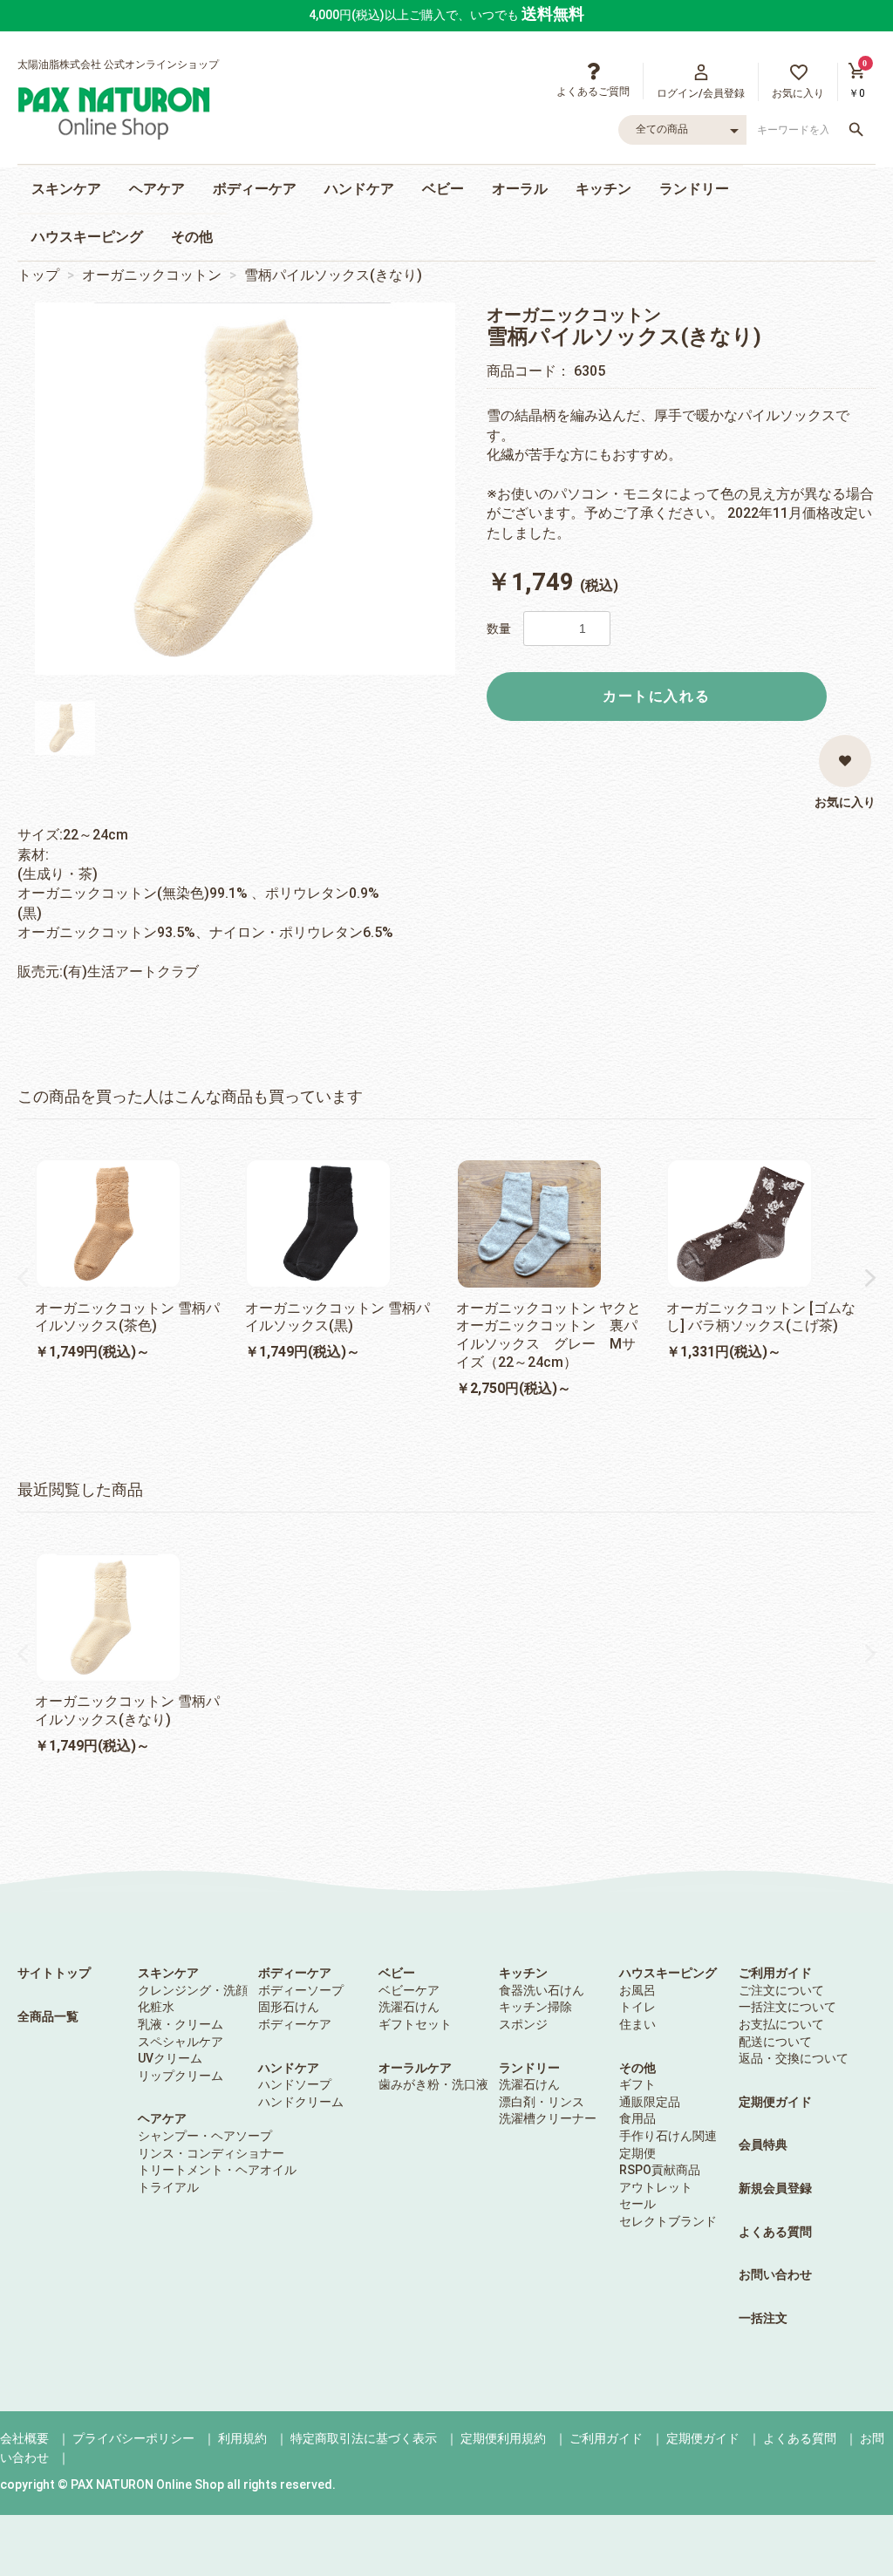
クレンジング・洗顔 (193, 1990)
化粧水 (156, 2007)
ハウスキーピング (87, 237)
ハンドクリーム (301, 2102)
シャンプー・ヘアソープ (205, 2136)
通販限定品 (650, 2102)
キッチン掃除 (535, 2007)
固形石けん (289, 2007)
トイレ (637, 2007)
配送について (775, 2042)
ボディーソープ (301, 1990)
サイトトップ (54, 1973)
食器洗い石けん (542, 1990)
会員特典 (763, 2144)
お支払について (781, 2024)
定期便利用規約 (503, 2438)
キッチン (603, 189)
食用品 (637, 2118)
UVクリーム (170, 2058)
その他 (192, 237)
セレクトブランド (668, 2221)
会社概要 (24, 2438)
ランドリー (694, 189)
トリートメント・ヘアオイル (217, 2170)
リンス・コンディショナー (211, 2153)
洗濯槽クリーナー (548, 2118)
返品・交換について (794, 2058)
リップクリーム (181, 2076)
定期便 (637, 2153)
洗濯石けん (409, 2007)
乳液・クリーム (181, 2024)
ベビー (443, 189)
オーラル (520, 189)
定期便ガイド (775, 2102)
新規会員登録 (775, 2188)
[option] (245, 489)
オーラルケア (415, 2068)
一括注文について (787, 2007)
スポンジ (523, 2024)
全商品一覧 (48, 2016)
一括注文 (763, 2318)
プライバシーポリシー (133, 2438)
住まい (637, 2024)
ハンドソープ (295, 2084)
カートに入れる (656, 696)
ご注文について (781, 1990)
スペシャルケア (181, 2042)
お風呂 (637, 1990)
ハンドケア (359, 189)
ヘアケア (157, 189)
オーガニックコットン (152, 275)
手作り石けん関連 (668, 2136)
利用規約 (242, 2438)
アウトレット (656, 2187)
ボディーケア (255, 189)
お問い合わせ (775, 2274)
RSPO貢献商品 (660, 2170)
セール (637, 2204)
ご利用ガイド (775, 1973)
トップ (38, 275)
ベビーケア (409, 1990)
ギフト (637, 2084)
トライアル (168, 2187)
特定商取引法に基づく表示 (364, 2438)
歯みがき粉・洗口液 (433, 2084)
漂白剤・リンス (542, 2102)
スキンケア (66, 189)
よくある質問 (775, 2232)
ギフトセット (415, 2024)
